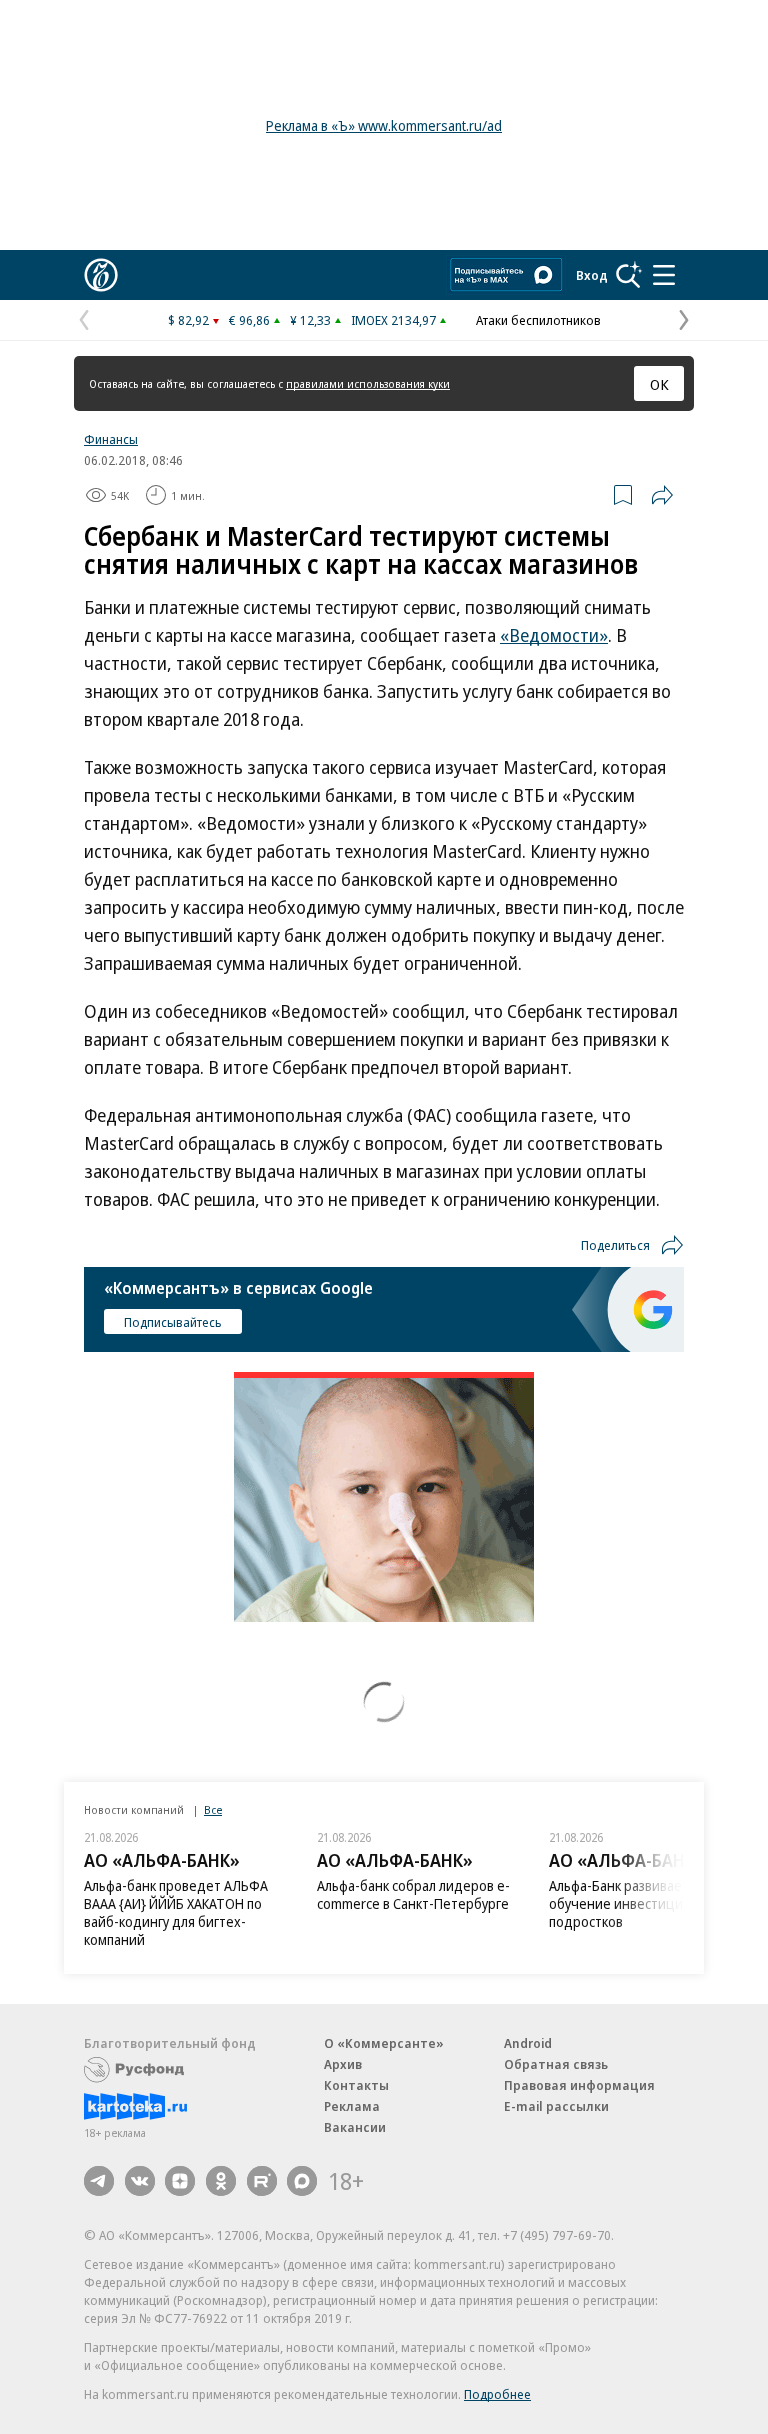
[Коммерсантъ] (101, 275)
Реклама (352, 2106)
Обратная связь (556, 2064)
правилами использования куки (368, 383)
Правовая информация (579, 2085)
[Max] (302, 2181)
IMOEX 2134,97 (393, 320)
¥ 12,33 (310, 320)
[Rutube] (262, 2181)
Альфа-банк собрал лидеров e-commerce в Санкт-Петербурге (413, 1894)
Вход (592, 275)
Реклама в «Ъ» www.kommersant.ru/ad (384, 125)
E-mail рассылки (556, 2106)
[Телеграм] (99, 2181)
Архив (343, 2064)
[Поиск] (629, 275)
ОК (659, 384)
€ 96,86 (249, 320)
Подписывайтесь (173, 1322)
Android (528, 2043)
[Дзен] (180, 2181)
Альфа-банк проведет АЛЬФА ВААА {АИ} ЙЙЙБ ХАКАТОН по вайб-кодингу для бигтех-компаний (176, 1912)
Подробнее (497, 2394)
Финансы (111, 439)
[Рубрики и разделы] (664, 275)
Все (213, 1809)
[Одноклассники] (221, 2181)
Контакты (356, 2085)
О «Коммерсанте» (384, 2043)
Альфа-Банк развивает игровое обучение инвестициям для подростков (646, 1903)
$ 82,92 (188, 320)
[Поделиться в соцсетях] (662, 495)
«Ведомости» (554, 635)
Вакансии (355, 2127)
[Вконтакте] (140, 2181)
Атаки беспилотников (538, 320)
